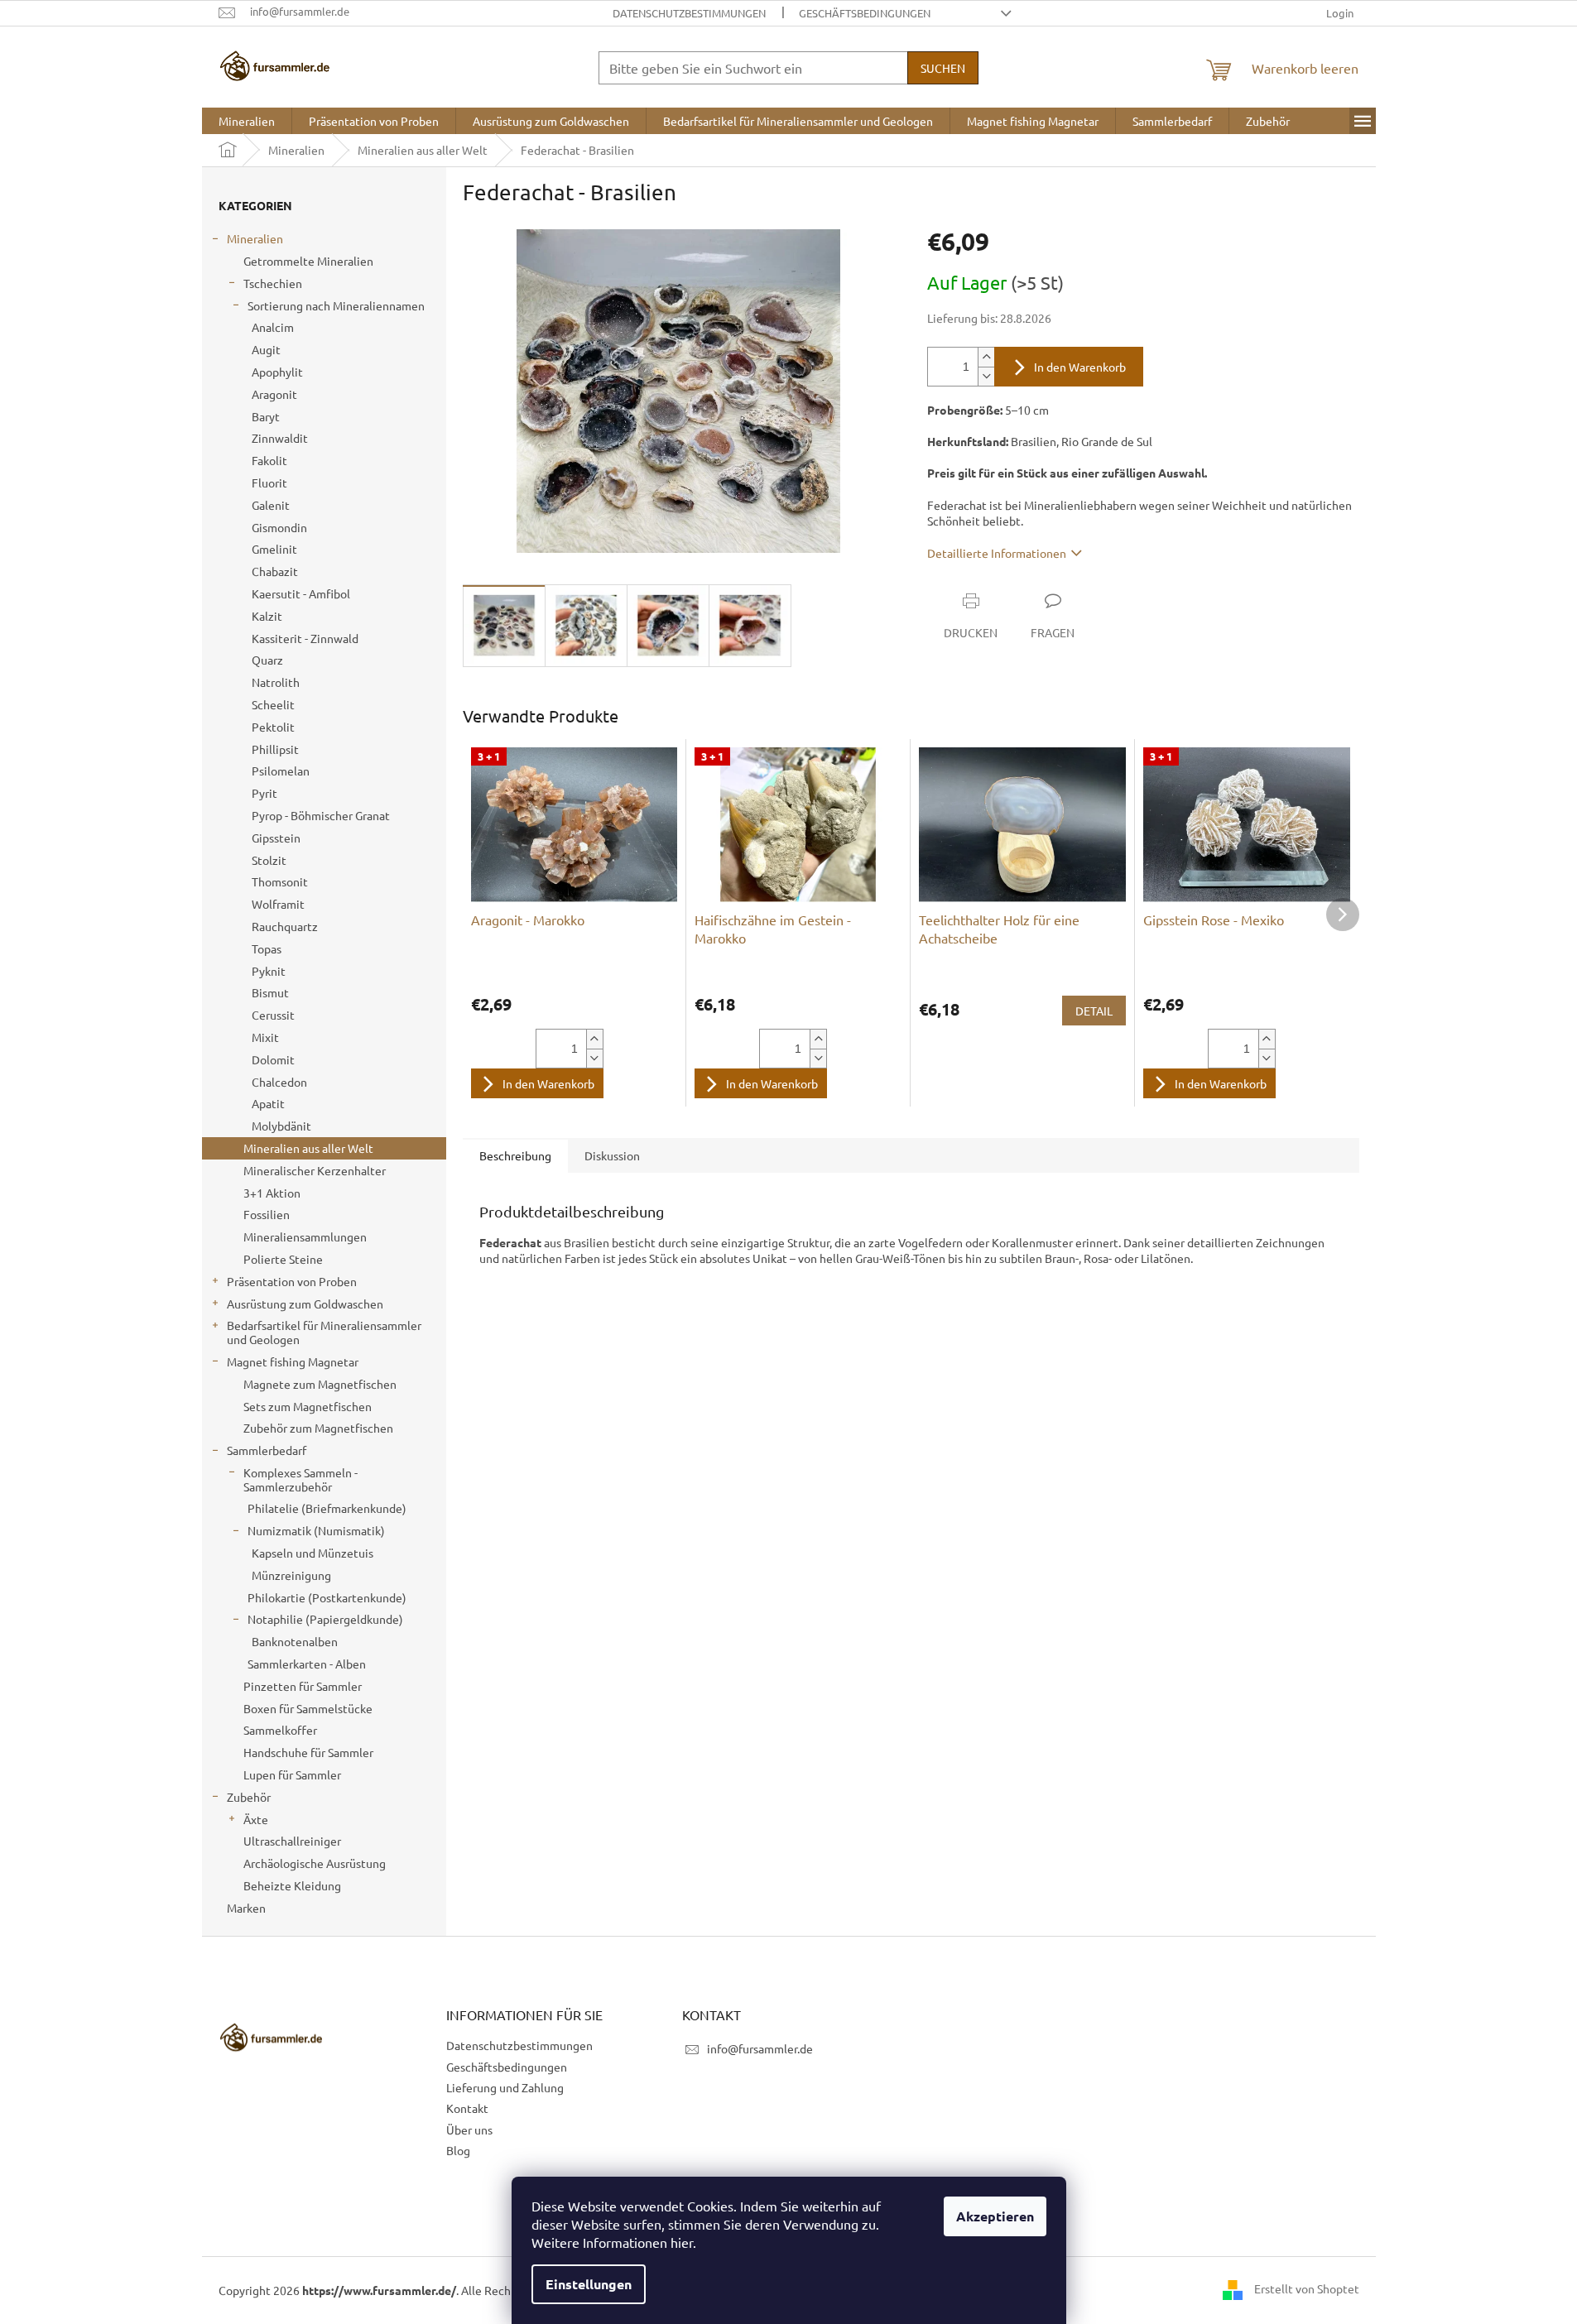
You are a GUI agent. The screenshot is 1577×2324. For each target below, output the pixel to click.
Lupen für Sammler (292, 1774)
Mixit (265, 1037)
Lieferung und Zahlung (505, 2087)
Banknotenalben (295, 1641)
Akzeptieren (995, 2216)
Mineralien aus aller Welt (308, 1148)
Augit (266, 349)
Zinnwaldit (280, 438)
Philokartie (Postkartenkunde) (327, 1597)
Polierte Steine (283, 1259)
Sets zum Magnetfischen (308, 1406)
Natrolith (276, 682)
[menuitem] (247, 121)
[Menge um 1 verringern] (986, 376)
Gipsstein (276, 838)
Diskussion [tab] (612, 1155)
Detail (1094, 1011)
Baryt (266, 416)
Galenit (271, 505)
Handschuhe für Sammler (308, 1752)
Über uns (469, 2130)
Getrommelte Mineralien (308, 261)
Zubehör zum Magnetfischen (318, 1428)
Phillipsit (275, 749)
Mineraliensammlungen (305, 1236)
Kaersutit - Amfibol (301, 593)
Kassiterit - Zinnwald (305, 638)
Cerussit (273, 1015)
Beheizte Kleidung (292, 1885)
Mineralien (255, 238)
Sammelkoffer (280, 1730)
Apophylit (277, 372)
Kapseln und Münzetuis (313, 1553)
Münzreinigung (291, 1575)
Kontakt (467, 2108)
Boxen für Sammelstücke (308, 1708)
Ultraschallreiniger (292, 1841)
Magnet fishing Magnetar (293, 1361)
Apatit (268, 1103)
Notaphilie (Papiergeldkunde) (325, 1619)
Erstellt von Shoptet (1307, 2288)
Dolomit (273, 1059)
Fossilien (267, 1214)
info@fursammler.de (760, 2048)
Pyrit (264, 793)
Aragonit (274, 394)
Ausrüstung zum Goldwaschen (305, 1304)
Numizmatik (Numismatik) (316, 1530)
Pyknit (269, 971)
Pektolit (273, 727)
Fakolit (269, 460)
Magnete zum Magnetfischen (320, 1384)
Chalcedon (279, 1082)
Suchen (943, 68)
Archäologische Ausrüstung (315, 1863)
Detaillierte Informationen (997, 553)
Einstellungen (589, 2284)
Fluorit (269, 483)
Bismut (270, 992)
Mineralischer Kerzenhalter (315, 1170)
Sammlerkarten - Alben (307, 1664)
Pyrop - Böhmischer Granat (321, 815)
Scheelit (273, 704)
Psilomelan (281, 771)
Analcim (273, 327)
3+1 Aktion (272, 1193)
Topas (267, 948)
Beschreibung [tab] (515, 1155)
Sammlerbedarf (267, 1450)
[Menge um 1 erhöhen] (986, 357)
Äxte (256, 1819)
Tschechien (273, 283)
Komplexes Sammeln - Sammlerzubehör (300, 1479)
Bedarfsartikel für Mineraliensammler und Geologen (324, 1332)
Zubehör (249, 1797)
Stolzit (269, 860)
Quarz (267, 660)
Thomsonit (280, 881)
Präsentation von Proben (292, 1281)
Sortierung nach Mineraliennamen (336, 305)
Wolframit (278, 904)
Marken (246, 1908)
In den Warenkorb (1080, 367)
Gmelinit (274, 549)
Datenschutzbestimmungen (689, 13)
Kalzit (267, 616)
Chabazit (275, 571)
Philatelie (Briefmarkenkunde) (327, 1508)
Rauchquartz (285, 926)
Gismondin (279, 527)
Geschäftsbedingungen (865, 13)
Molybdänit (281, 1126)
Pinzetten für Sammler (303, 1686)
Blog (458, 2150)
